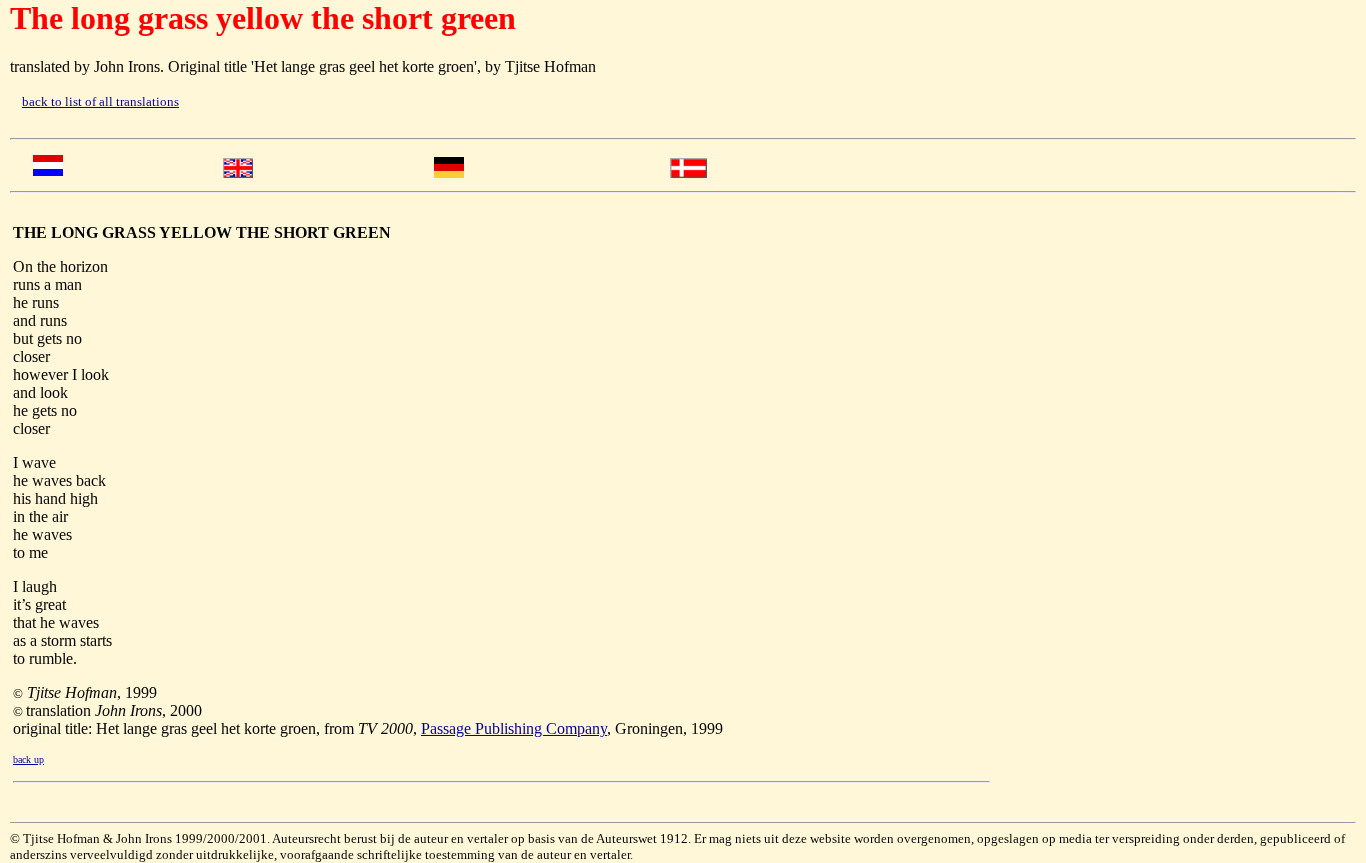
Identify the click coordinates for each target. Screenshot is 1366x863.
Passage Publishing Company (514, 728)
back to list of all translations (100, 101)
